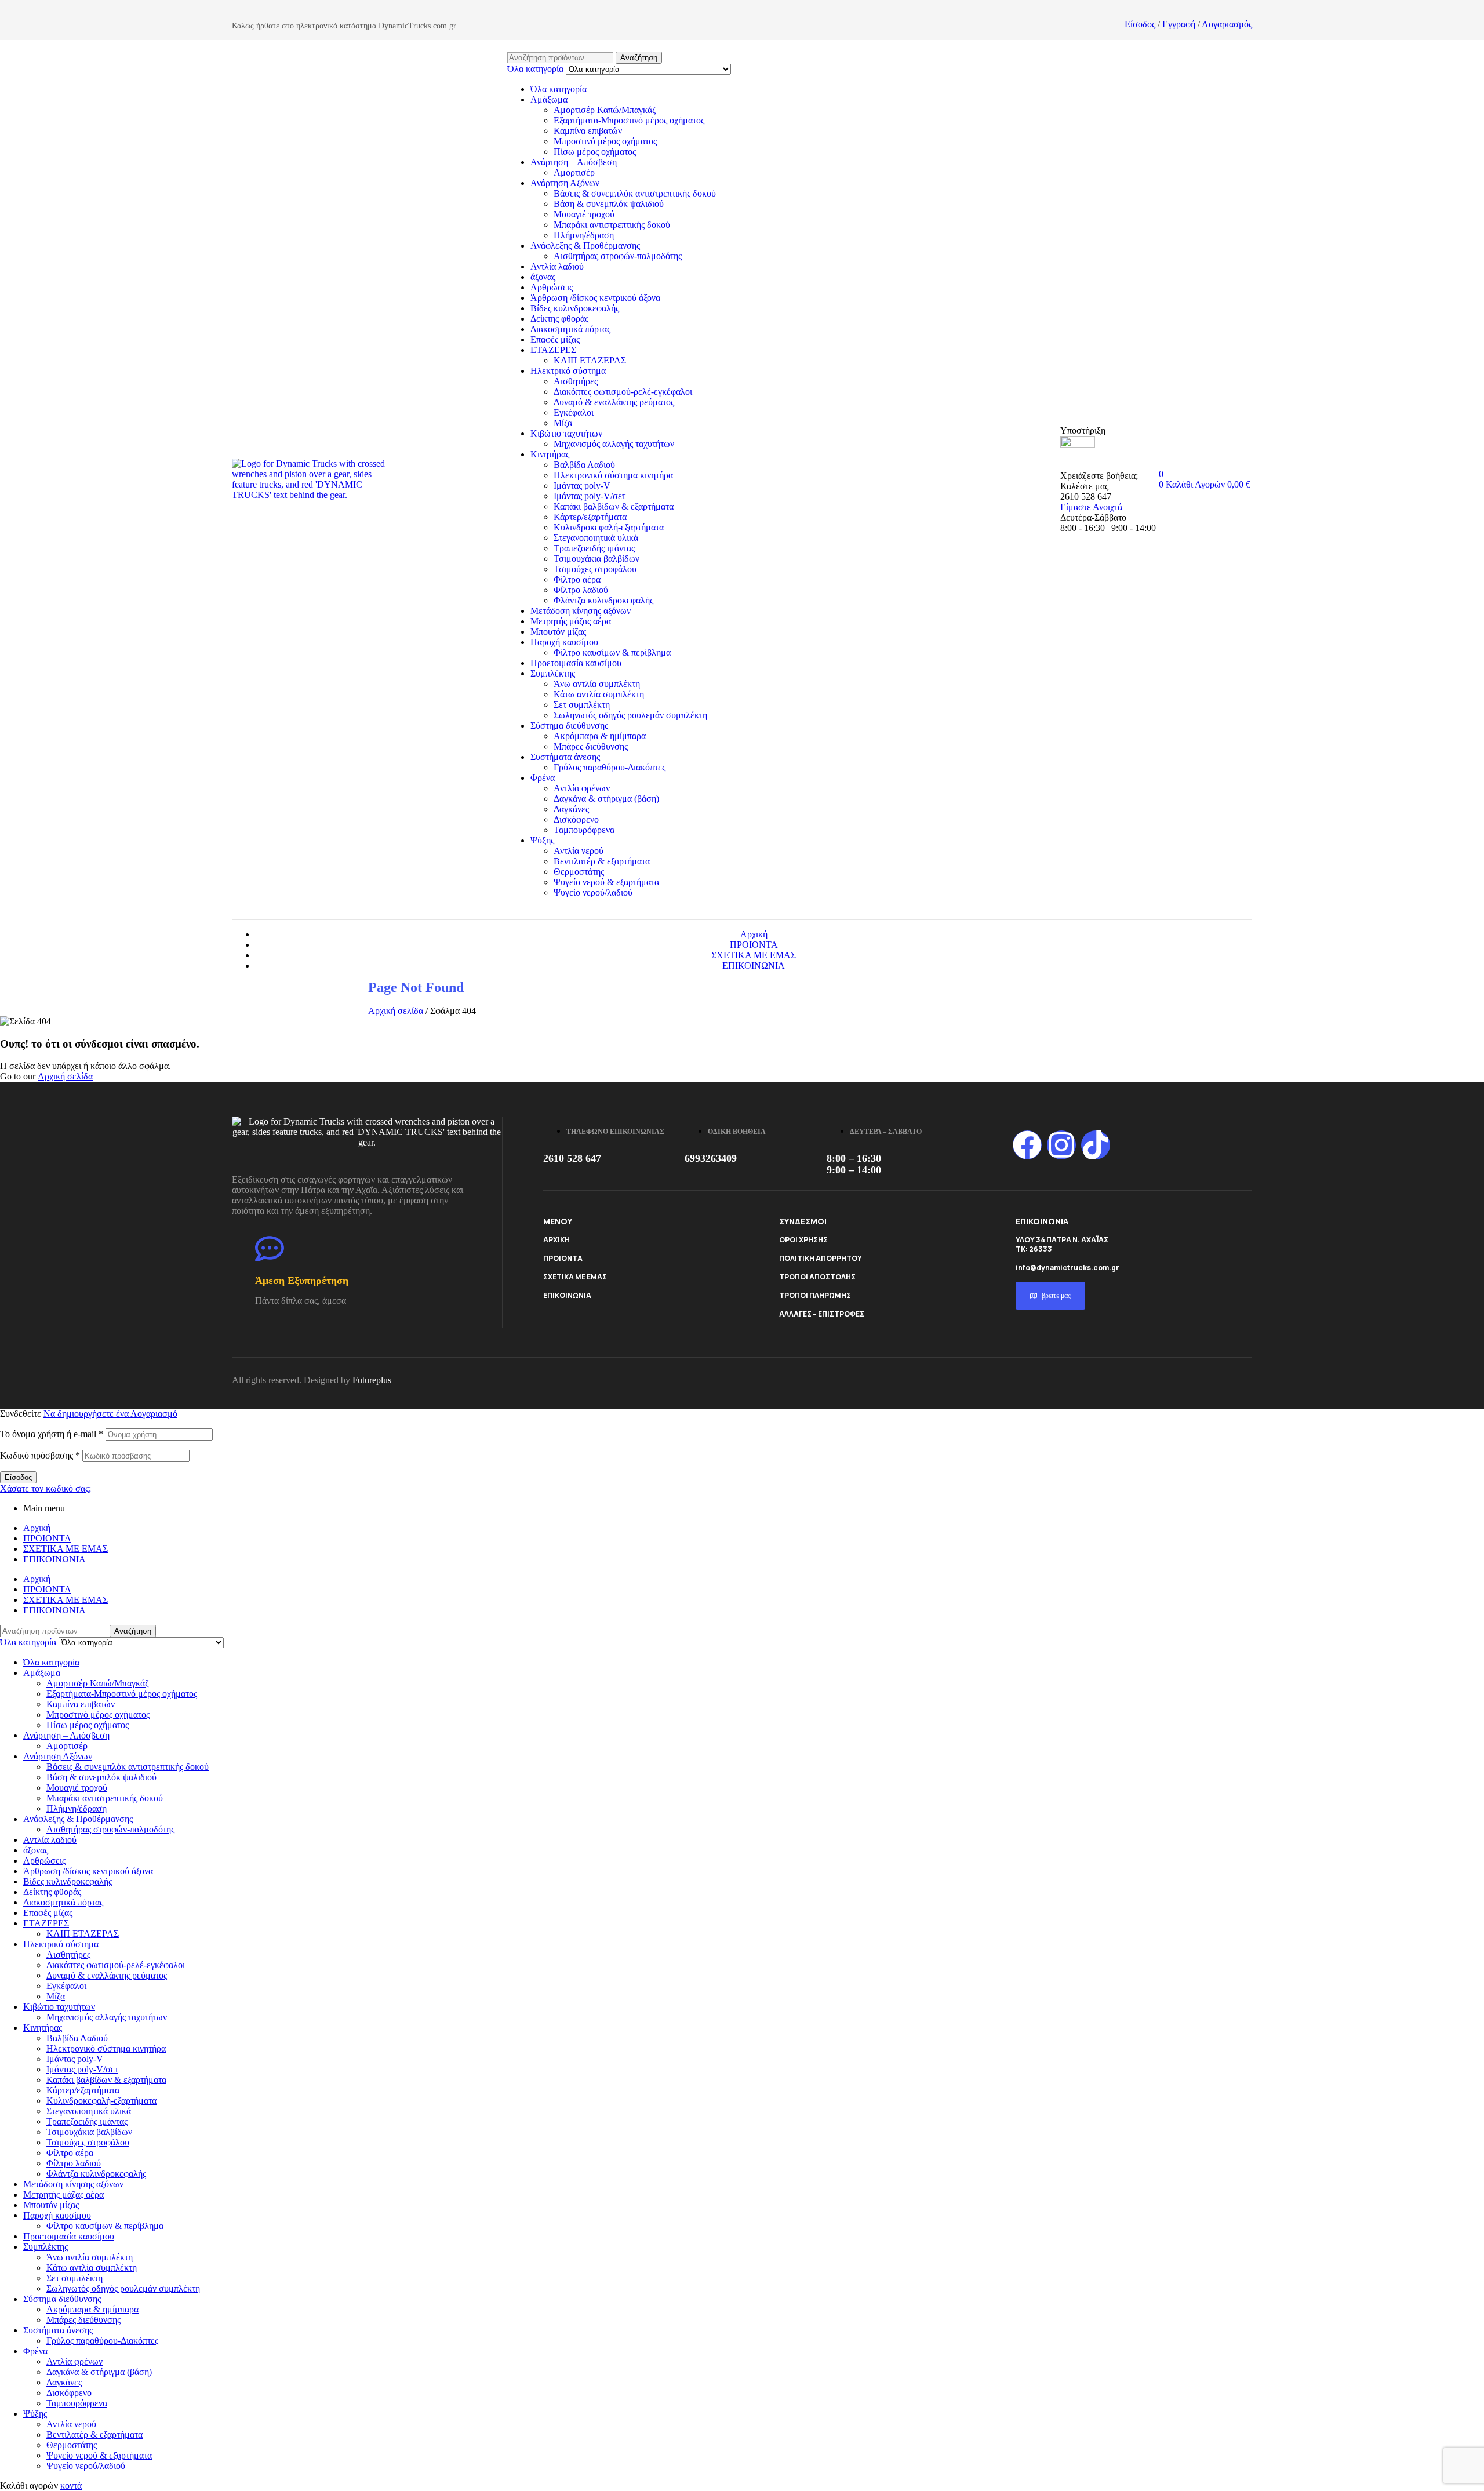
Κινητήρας (550, 454)
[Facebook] (1027, 1145)
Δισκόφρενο (576, 819)
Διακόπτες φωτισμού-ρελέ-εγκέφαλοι (623, 392)
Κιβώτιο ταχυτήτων (566, 433)
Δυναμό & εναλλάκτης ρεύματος (614, 402)
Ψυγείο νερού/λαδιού (593, 892)
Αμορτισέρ (574, 172)
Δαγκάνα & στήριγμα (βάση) (606, 799)
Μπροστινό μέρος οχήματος (605, 141)
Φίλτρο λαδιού (581, 590)
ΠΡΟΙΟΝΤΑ (563, 1258)
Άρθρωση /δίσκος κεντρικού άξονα (595, 298)
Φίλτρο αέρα (577, 579)
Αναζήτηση (639, 58)
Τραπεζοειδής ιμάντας (594, 548)
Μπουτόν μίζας (558, 632)
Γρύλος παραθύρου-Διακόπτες (610, 767)
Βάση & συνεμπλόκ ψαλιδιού (609, 204)
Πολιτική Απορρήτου (821, 1258)
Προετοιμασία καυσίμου (576, 663)
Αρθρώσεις (552, 287)
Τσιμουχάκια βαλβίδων (596, 559)
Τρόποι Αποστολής (817, 1277)
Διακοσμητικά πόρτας (570, 329)
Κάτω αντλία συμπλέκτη (599, 694)
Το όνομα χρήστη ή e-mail (52, 1434)
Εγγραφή (1179, 24)
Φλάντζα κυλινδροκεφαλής (603, 600)
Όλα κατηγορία (559, 89)
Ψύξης (542, 840)
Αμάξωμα (549, 99)
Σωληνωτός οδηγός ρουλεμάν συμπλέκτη (630, 715)
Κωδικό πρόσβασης (40, 1455)
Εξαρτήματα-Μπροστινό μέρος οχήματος (629, 120)
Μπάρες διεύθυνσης (591, 746)
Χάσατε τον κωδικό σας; (46, 1488)
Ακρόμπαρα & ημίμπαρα (600, 736)
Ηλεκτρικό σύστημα (568, 371)
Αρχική (37, 1528)
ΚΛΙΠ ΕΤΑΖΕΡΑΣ (590, 360)
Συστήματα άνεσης (565, 757)
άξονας (543, 277)
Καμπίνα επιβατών (588, 131)
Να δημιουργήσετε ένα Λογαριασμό (110, 1414)
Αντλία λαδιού (557, 266)
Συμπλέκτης (553, 673)
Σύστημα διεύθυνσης (569, 726)
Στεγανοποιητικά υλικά (596, 538)
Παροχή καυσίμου (564, 642)
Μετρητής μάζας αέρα (571, 621)
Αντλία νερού (579, 851)
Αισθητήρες (576, 381)
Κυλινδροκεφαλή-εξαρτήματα (609, 527)
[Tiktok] (1096, 1145)
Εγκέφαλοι (574, 412)
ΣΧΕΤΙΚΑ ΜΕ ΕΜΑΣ (575, 1277)
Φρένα (543, 778)
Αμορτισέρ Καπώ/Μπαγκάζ (605, 110)
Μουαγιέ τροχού (584, 214)
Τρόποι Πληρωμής (815, 1295)
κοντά (71, 2485)
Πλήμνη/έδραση (584, 235)
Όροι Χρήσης (803, 1240)
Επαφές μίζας (555, 339)
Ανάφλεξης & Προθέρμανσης (585, 246)
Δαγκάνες (571, 809)
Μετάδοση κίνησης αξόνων (581, 611)
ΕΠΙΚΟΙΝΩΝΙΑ (567, 1295)
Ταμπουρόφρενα (584, 830)
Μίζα (563, 423)
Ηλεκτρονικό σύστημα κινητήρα (613, 475)
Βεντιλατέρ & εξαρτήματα (602, 861)
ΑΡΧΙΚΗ (556, 1240)
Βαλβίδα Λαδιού (584, 465)
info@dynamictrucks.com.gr (1067, 1268)
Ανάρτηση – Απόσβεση (574, 162)
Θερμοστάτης (579, 872)
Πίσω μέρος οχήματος (595, 152)
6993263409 (711, 1158)
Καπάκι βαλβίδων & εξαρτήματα (614, 506)
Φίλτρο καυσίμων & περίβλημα (612, 652)
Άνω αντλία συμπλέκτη (597, 684)
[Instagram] (1061, 1145)
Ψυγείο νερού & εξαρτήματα (606, 882)
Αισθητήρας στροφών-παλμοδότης (618, 256)
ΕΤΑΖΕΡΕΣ (553, 350)
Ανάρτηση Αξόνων (565, 183)
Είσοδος (1140, 24)
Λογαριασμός (1227, 24)
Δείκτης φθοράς (559, 319)
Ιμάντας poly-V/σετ (590, 496)
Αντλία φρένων (582, 788)
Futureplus (372, 1380)
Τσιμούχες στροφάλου (595, 569)
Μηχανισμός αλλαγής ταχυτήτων (614, 444)
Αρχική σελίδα (396, 1011)
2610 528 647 (572, 1158)
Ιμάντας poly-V (582, 486)
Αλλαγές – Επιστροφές (822, 1314)
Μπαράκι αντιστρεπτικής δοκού (612, 225)
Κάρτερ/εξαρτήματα (590, 517)
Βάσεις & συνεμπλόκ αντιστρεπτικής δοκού (635, 193)
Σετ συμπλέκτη (582, 705)
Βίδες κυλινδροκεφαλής (575, 308)
